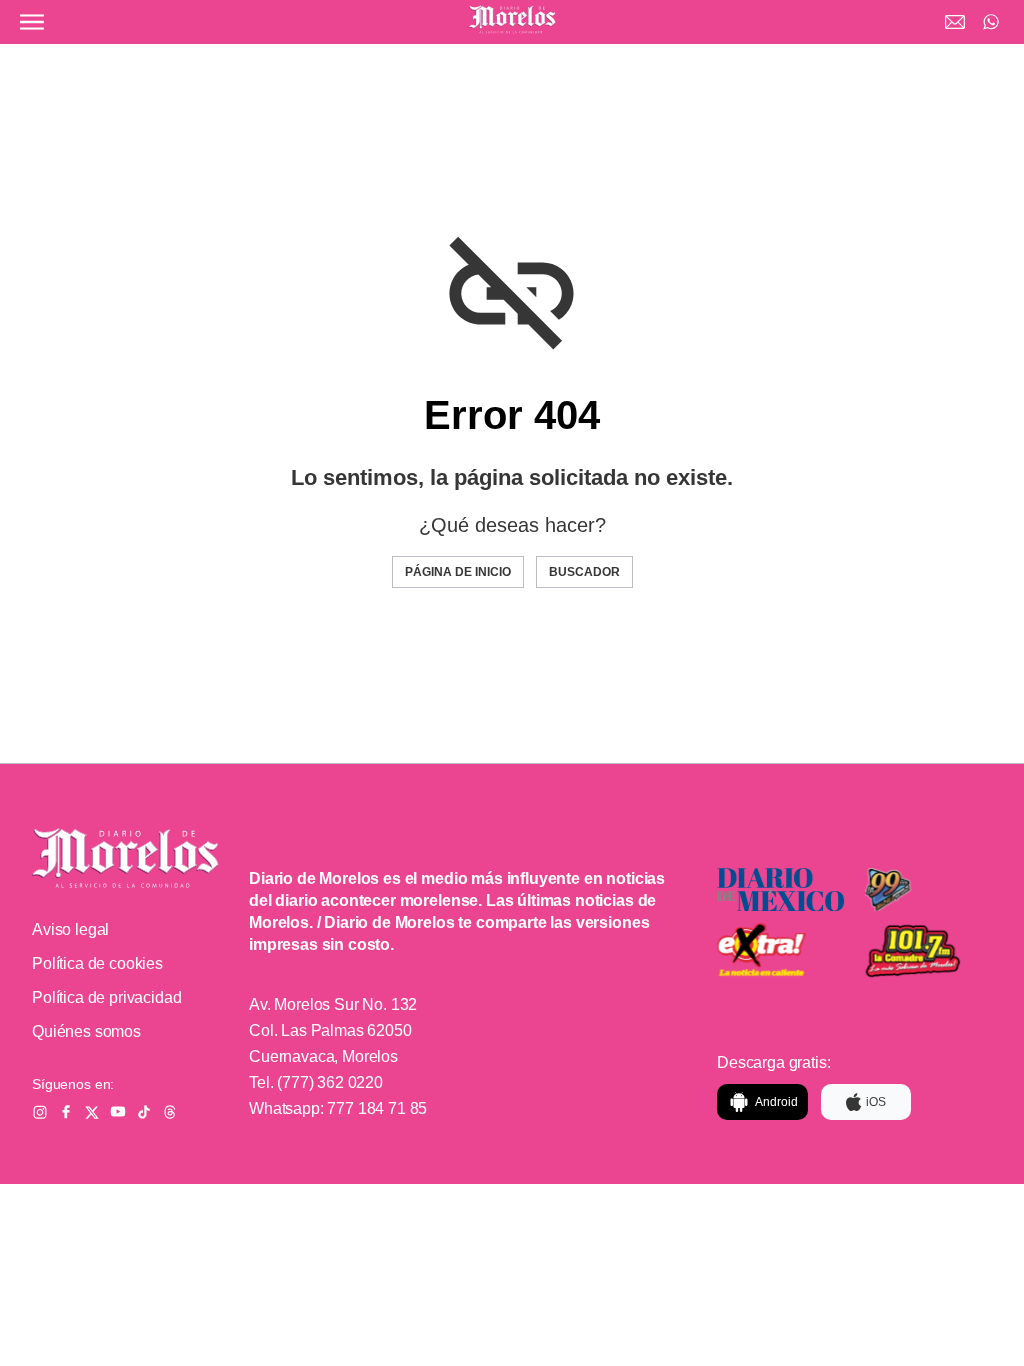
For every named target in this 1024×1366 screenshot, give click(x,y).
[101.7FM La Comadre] (929, 952)
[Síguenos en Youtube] (118, 1112)
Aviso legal (70, 929)
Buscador (584, 572)
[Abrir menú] (32, 22)
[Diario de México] (781, 890)
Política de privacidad (106, 997)
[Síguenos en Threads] (170, 1112)
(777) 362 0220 (330, 1082)
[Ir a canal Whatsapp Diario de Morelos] (991, 22)
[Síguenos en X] (92, 1112)
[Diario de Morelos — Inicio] (125, 858)
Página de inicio (458, 572)
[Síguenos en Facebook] (66, 1112)
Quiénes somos (86, 1031)
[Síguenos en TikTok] (144, 1112)
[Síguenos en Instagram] (40, 1112)
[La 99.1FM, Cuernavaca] (929, 890)
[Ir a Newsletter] (955, 22)
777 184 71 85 (377, 1108)
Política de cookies (97, 963)
